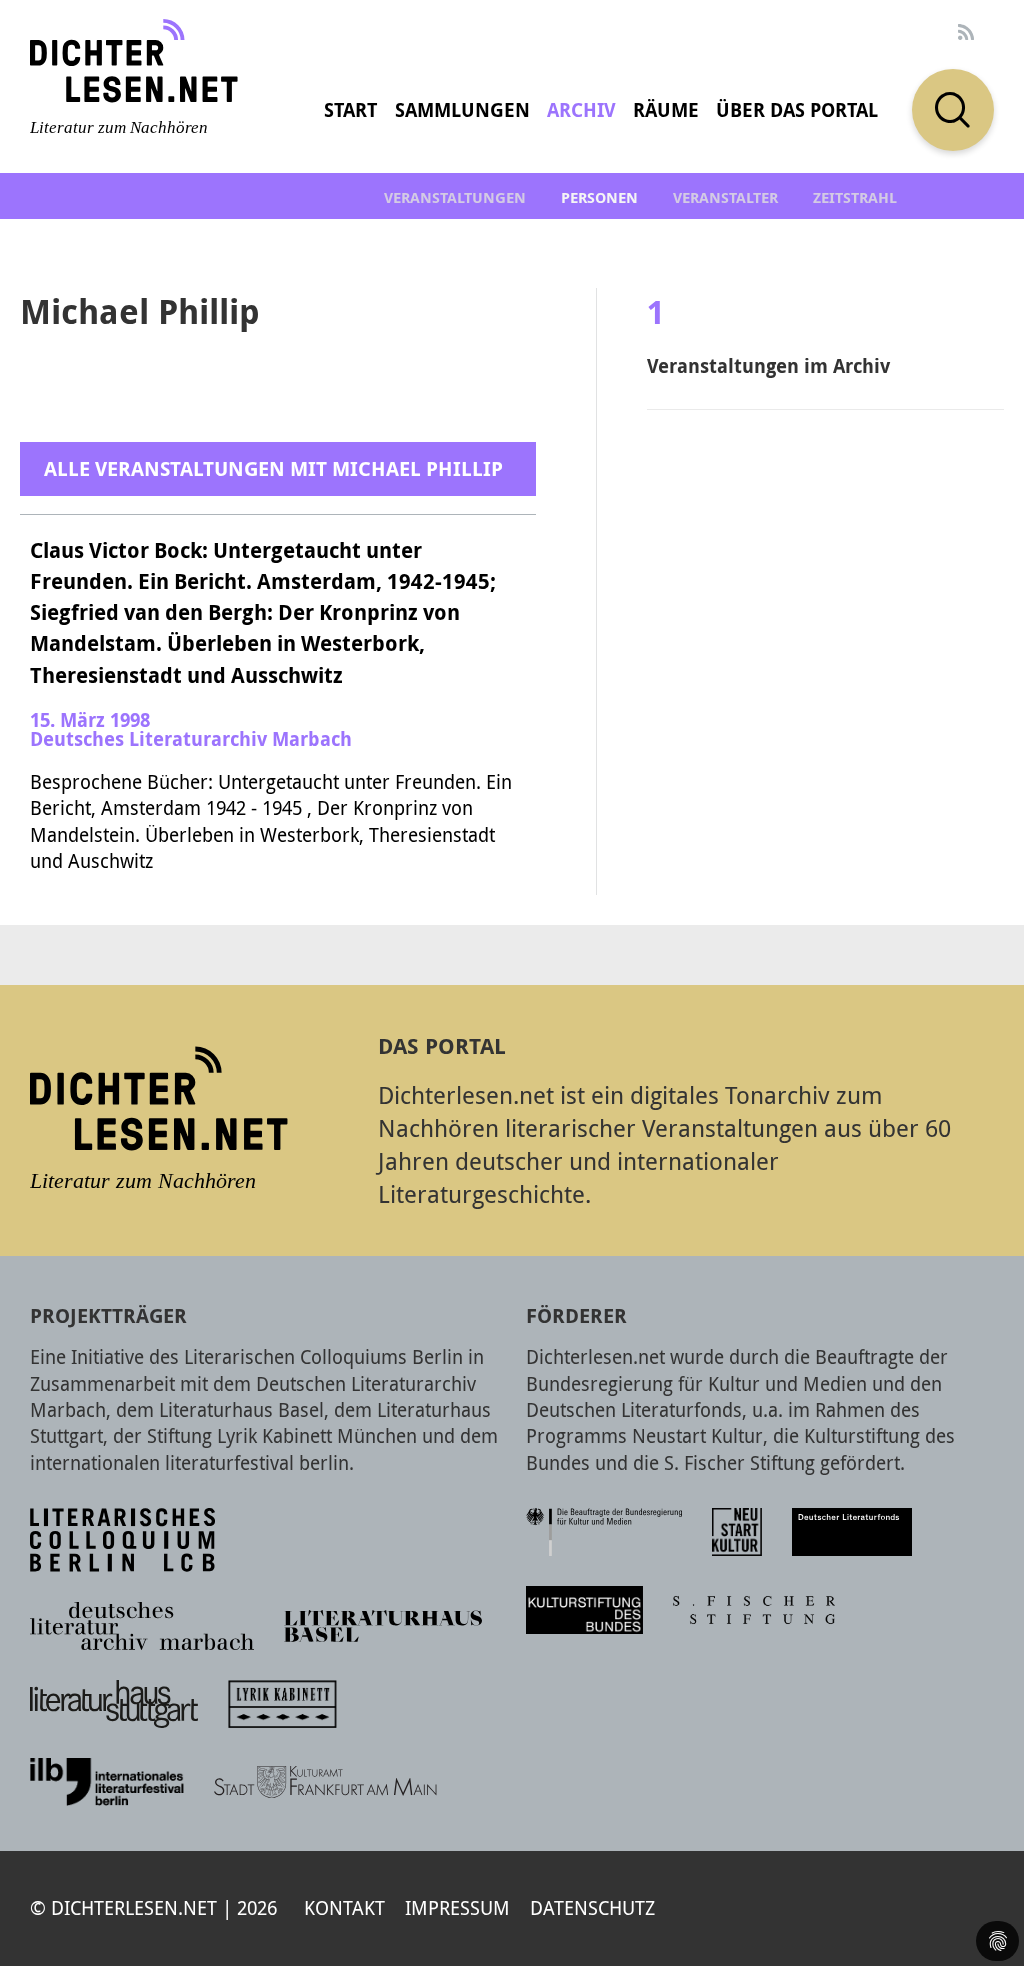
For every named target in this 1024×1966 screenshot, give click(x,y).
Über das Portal (797, 110)
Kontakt (344, 1907)
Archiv (581, 110)
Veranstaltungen (455, 197)
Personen (599, 197)
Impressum (457, 1907)
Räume (666, 110)
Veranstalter (725, 197)
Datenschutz (592, 1907)
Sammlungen (462, 110)
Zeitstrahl (855, 197)
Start (350, 110)
